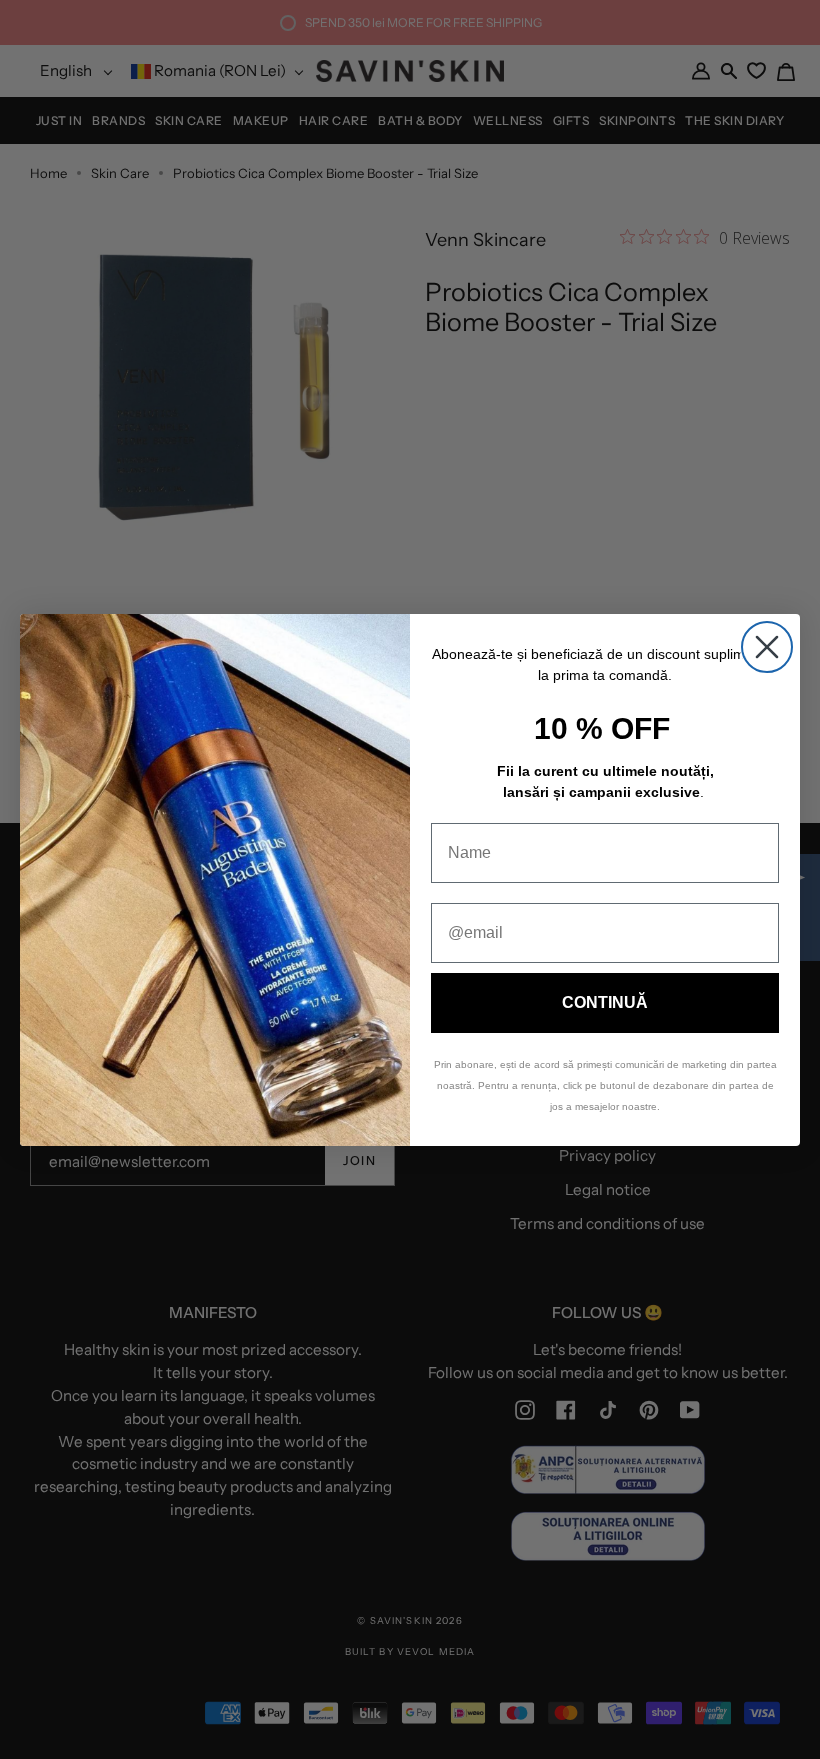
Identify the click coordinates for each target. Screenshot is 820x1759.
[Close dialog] (767, 647)
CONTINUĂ (605, 1002)
